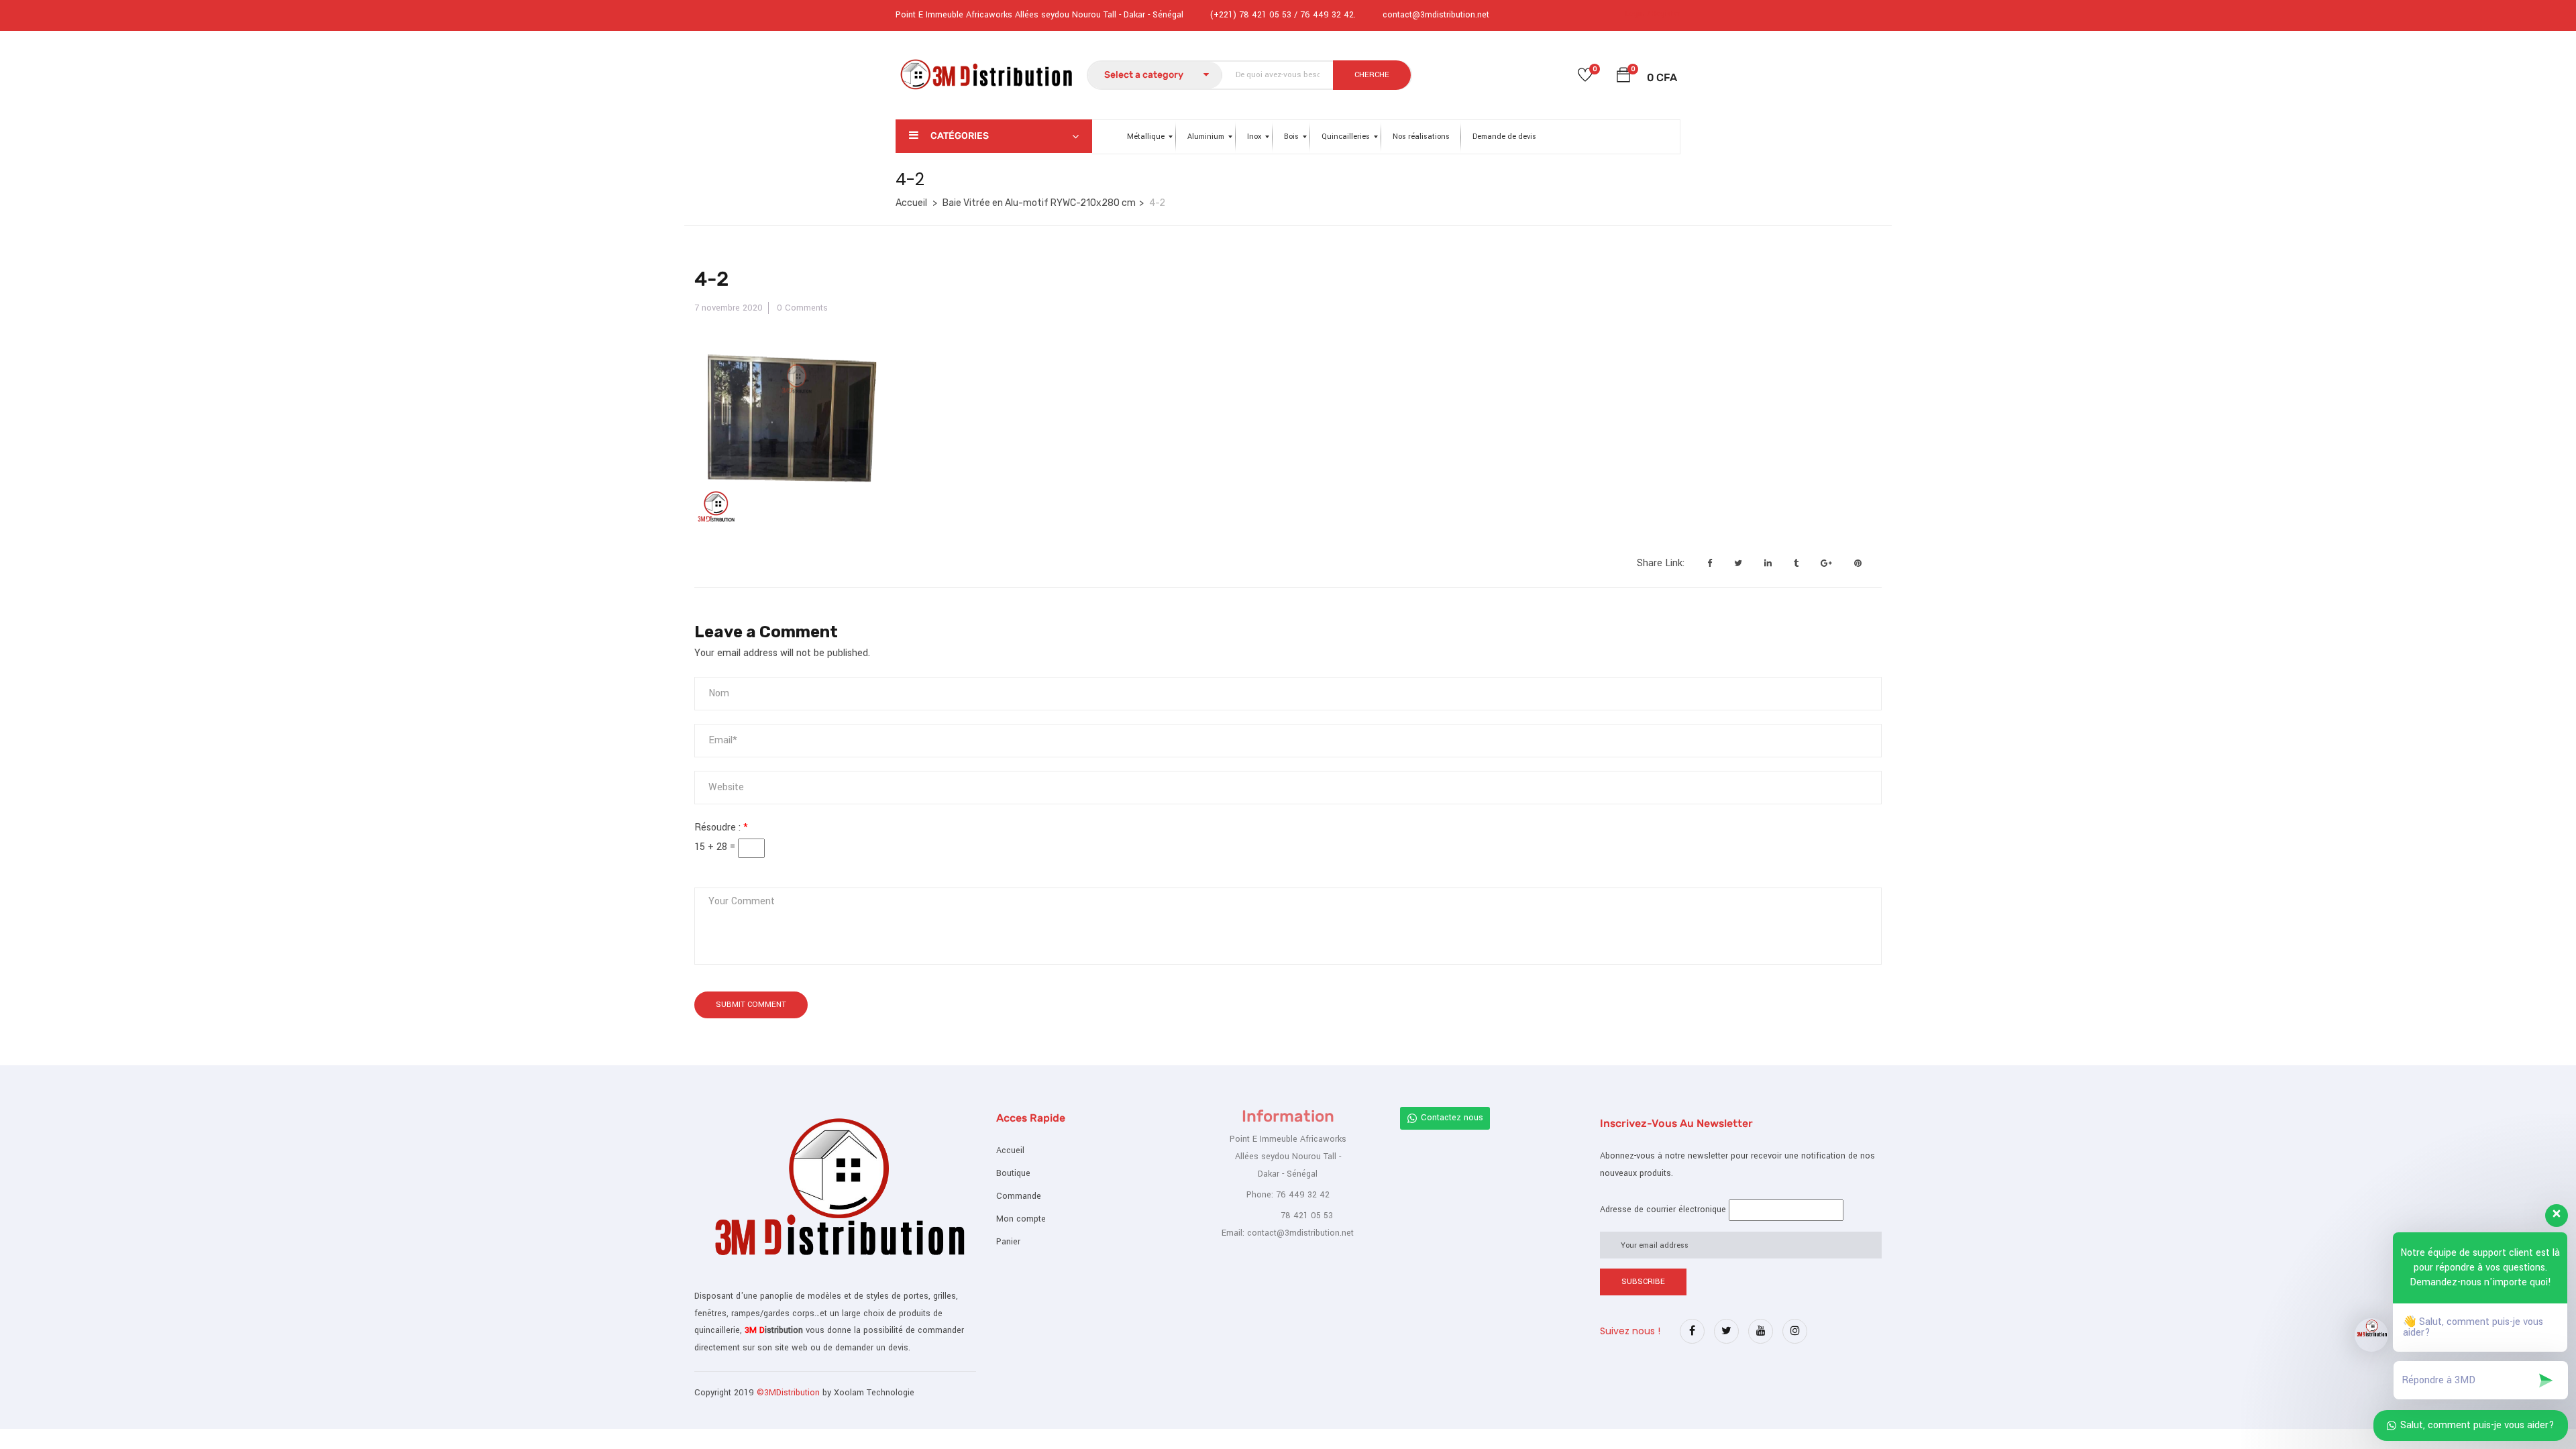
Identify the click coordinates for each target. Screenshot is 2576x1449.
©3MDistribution (790, 1393)
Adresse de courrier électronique (1663, 1210)
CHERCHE (1372, 75)
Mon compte (1021, 1219)
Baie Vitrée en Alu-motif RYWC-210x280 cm (1039, 203)
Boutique (1013, 1173)
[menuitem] (1146, 137)
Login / (1638, 14)
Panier (1008, 1242)
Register (1666, 14)
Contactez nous (1452, 1118)
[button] (1623, 77)
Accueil (911, 203)
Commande (1019, 1196)
